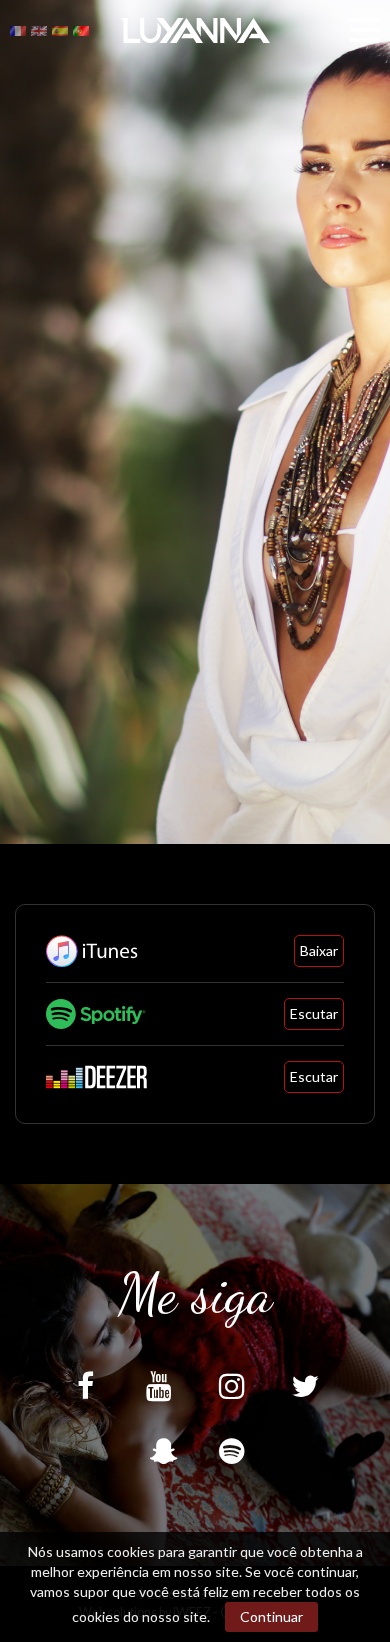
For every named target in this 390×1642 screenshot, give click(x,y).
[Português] (81, 29)
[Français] (18, 29)
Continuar (271, 1616)
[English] (39, 29)
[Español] (60, 29)
